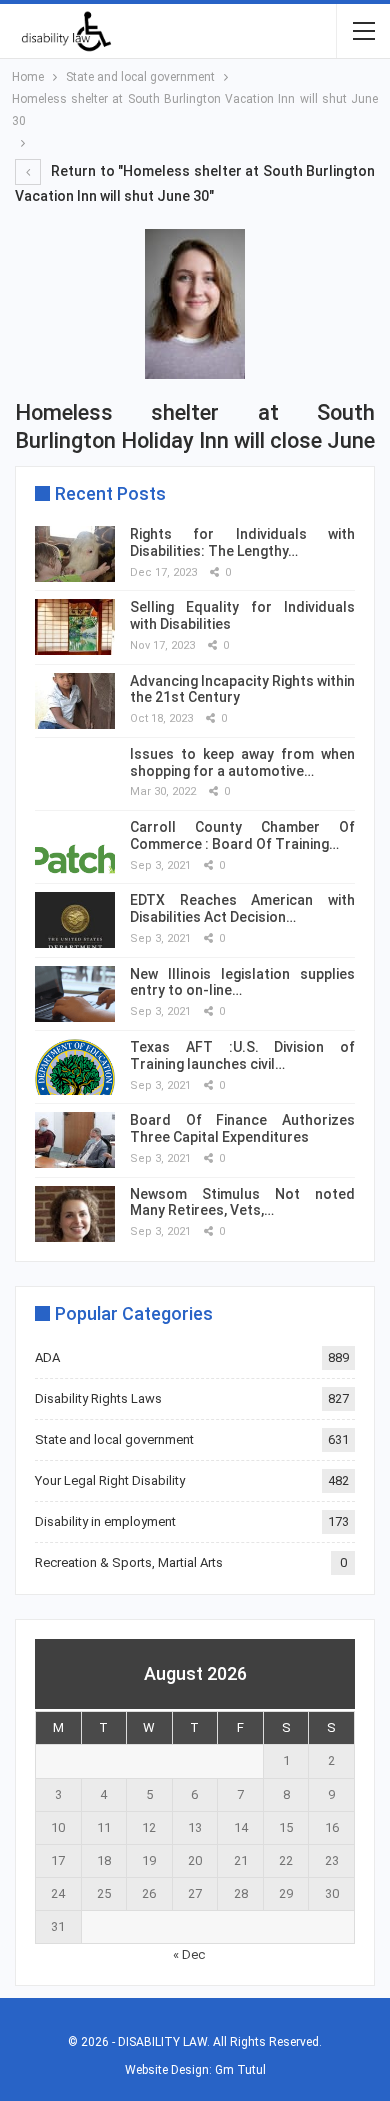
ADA (47, 1357)
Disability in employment (105, 1521)
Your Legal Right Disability (110, 1480)
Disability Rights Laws (98, 1398)
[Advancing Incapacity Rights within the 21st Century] (75, 701)
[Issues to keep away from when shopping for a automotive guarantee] (75, 774)
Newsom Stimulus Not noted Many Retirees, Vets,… (242, 1202)
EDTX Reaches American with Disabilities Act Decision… (242, 908)
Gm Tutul (240, 2070)
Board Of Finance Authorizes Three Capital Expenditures (242, 1128)
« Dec (189, 1954)
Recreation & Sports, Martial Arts (129, 1562)
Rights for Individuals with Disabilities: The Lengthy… (242, 542)
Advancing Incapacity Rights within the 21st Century (242, 689)
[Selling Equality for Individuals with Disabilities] (75, 627)
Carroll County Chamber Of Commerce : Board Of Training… (242, 835)
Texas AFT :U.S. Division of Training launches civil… (242, 1055)
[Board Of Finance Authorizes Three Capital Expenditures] (75, 1140)
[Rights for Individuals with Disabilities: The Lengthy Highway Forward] (75, 554)
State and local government (114, 1439)
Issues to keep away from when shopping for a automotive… (242, 762)
